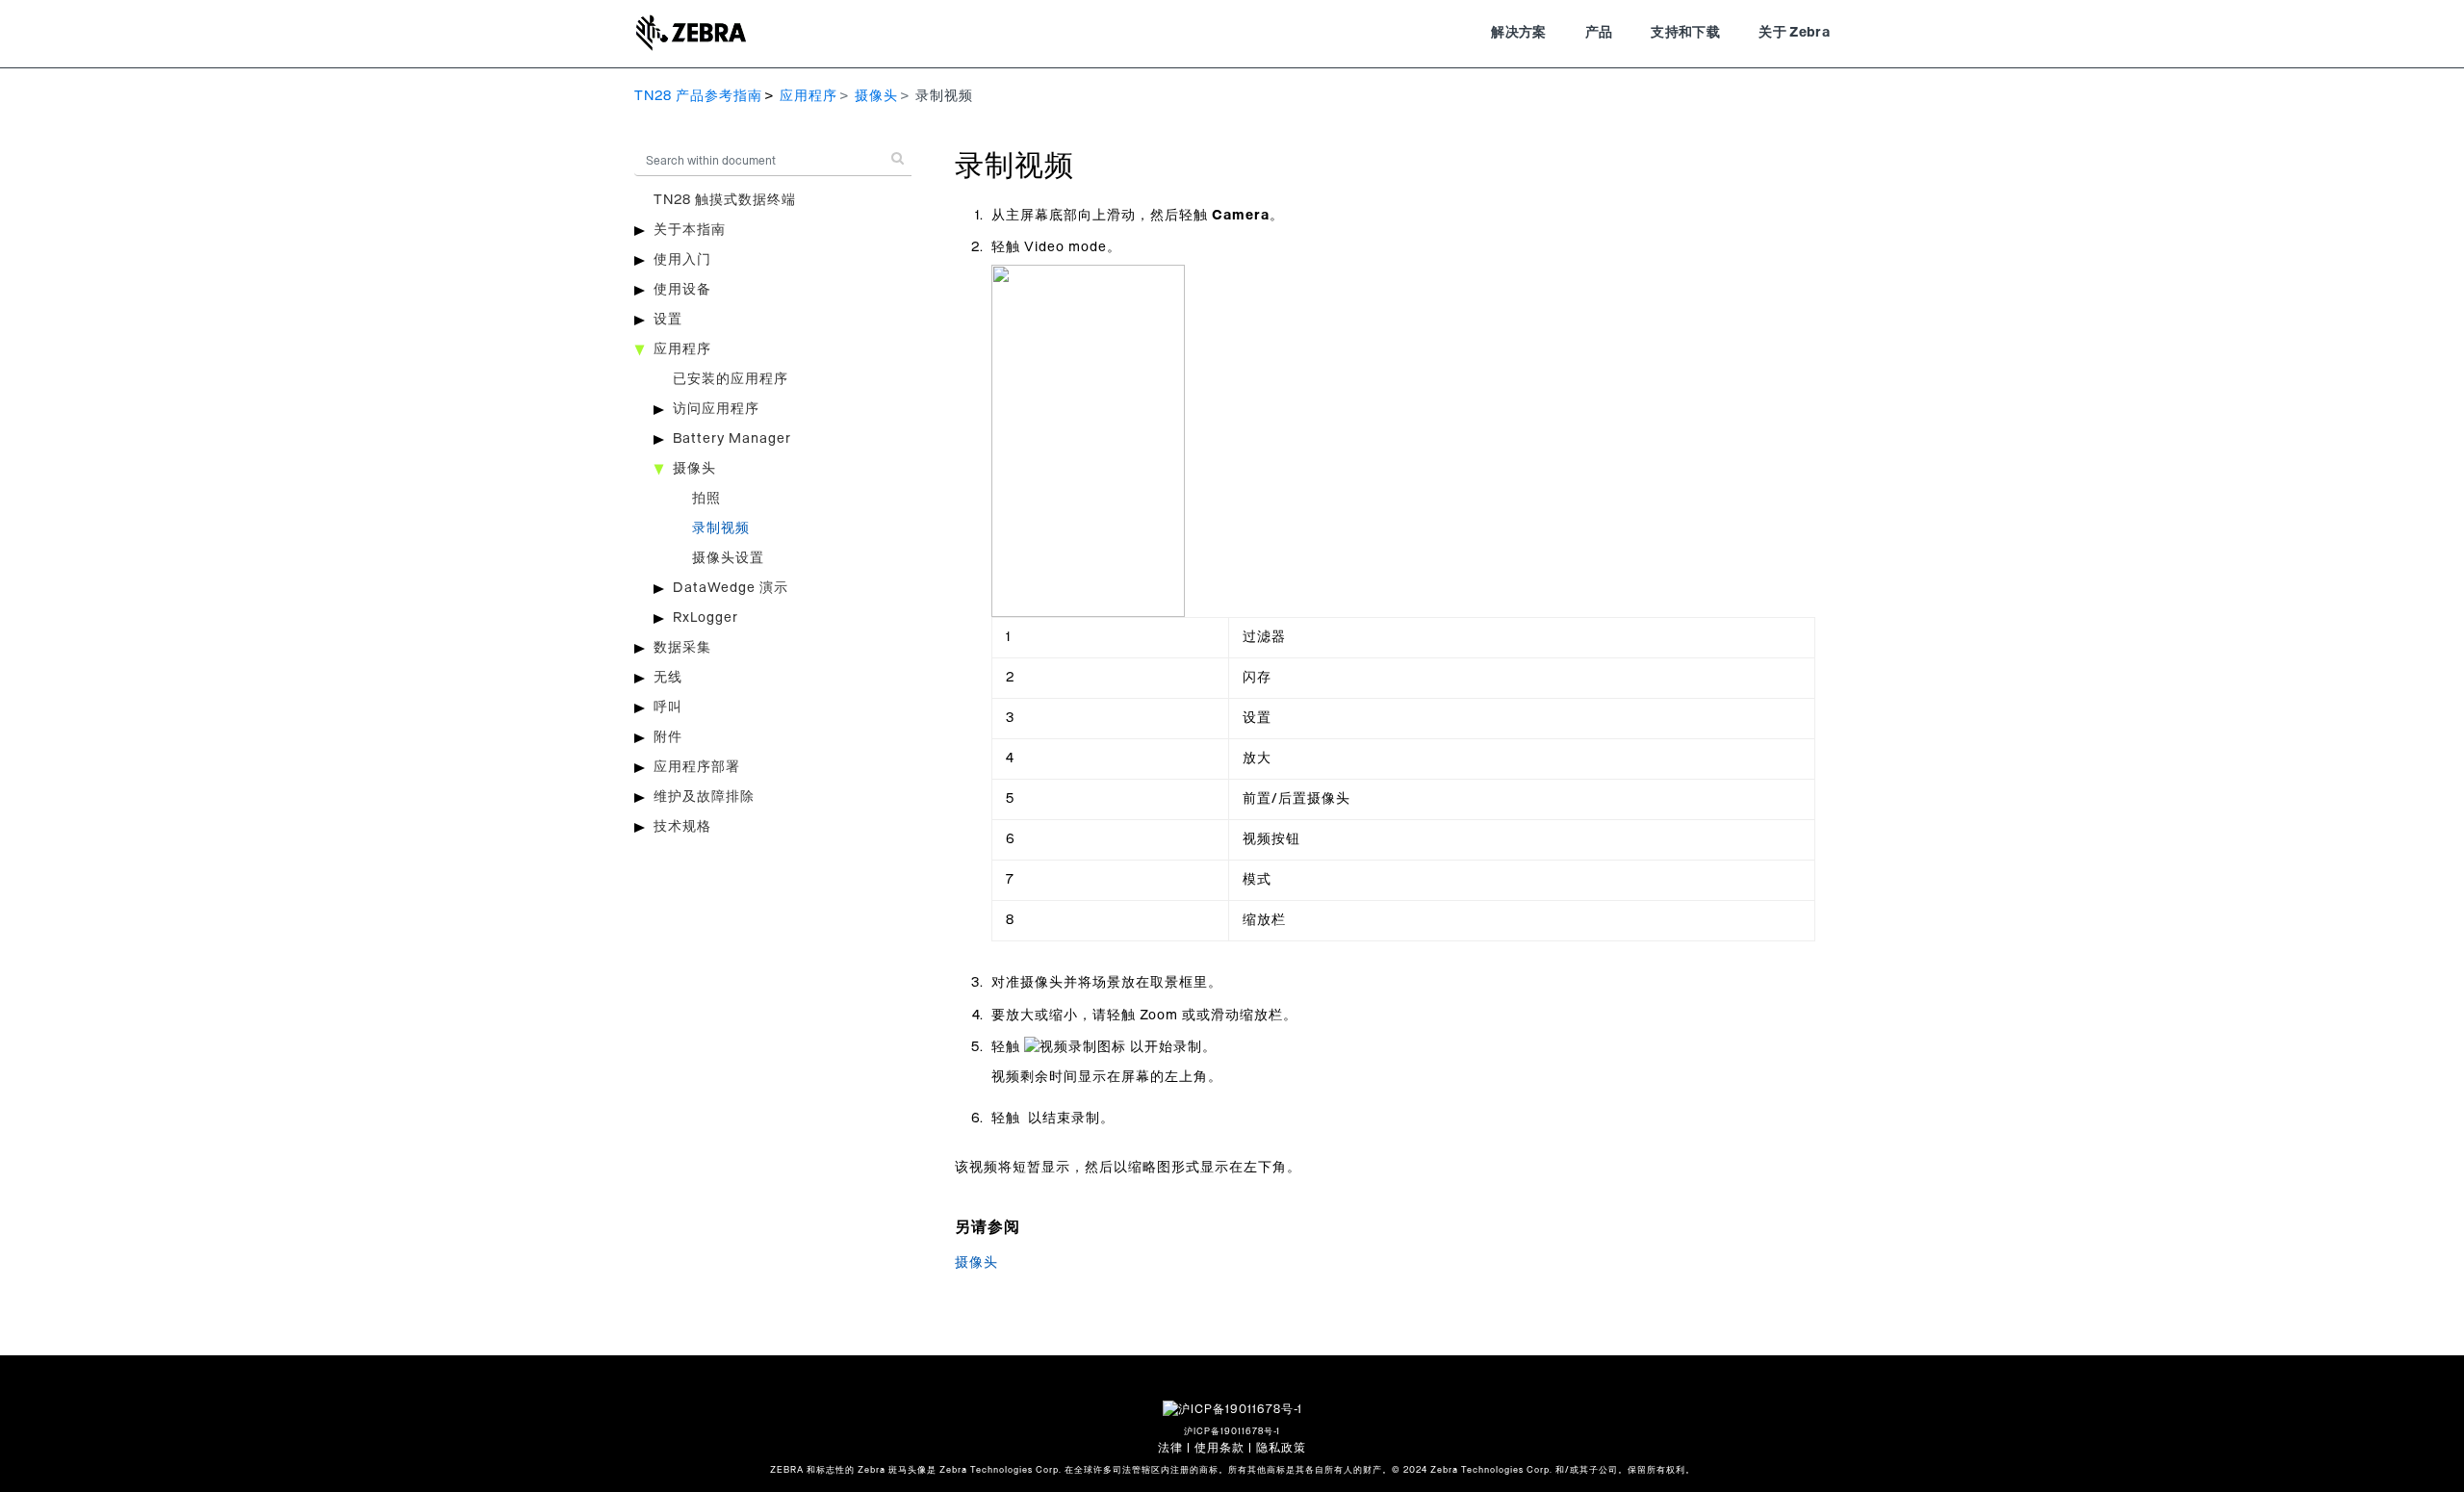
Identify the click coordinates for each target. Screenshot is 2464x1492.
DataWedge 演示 (731, 588)
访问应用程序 (716, 409)
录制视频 (721, 528)
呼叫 (668, 707)
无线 (668, 678)
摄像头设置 (728, 558)
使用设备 (682, 290)
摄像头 (876, 96)
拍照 (706, 499)
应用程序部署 (697, 767)
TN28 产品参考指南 (698, 96)
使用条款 (1219, 1448)
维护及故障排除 (704, 797)
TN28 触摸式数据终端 (725, 200)
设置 (668, 320)
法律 (1170, 1448)
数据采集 (682, 648)
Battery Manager (732, 439)
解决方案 (1518, 33)
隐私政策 (1281, 1448)
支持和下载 (1685, 33)
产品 (1599, 33)
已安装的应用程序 (731, 379)
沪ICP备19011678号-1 (1232, 1432)
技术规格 (682, 827)
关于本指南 (690, 230)
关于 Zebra (1794, 33)
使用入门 (682, 260)
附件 (668, 737)
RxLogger (706, 618)
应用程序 (808, 96)
